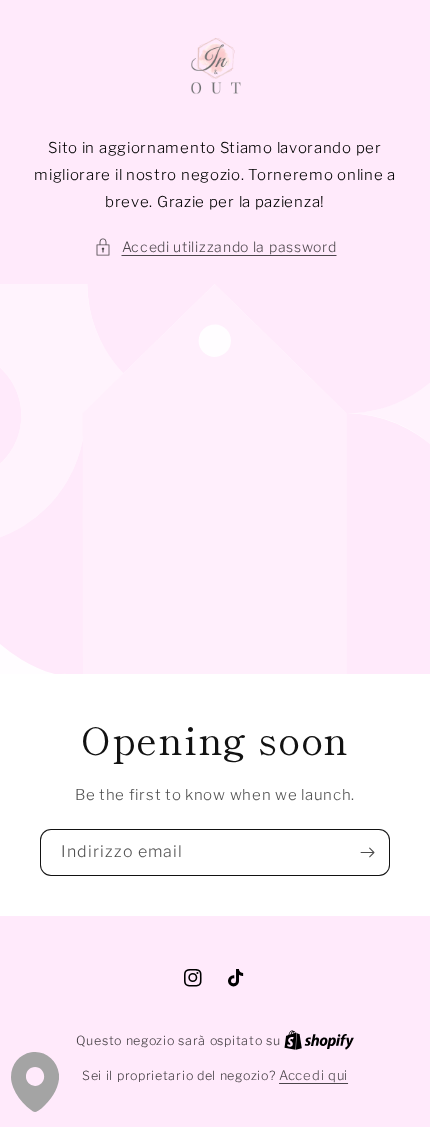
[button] (215, 246)
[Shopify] (319, 1040)
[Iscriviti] (367, 852)
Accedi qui (313, 1075)
